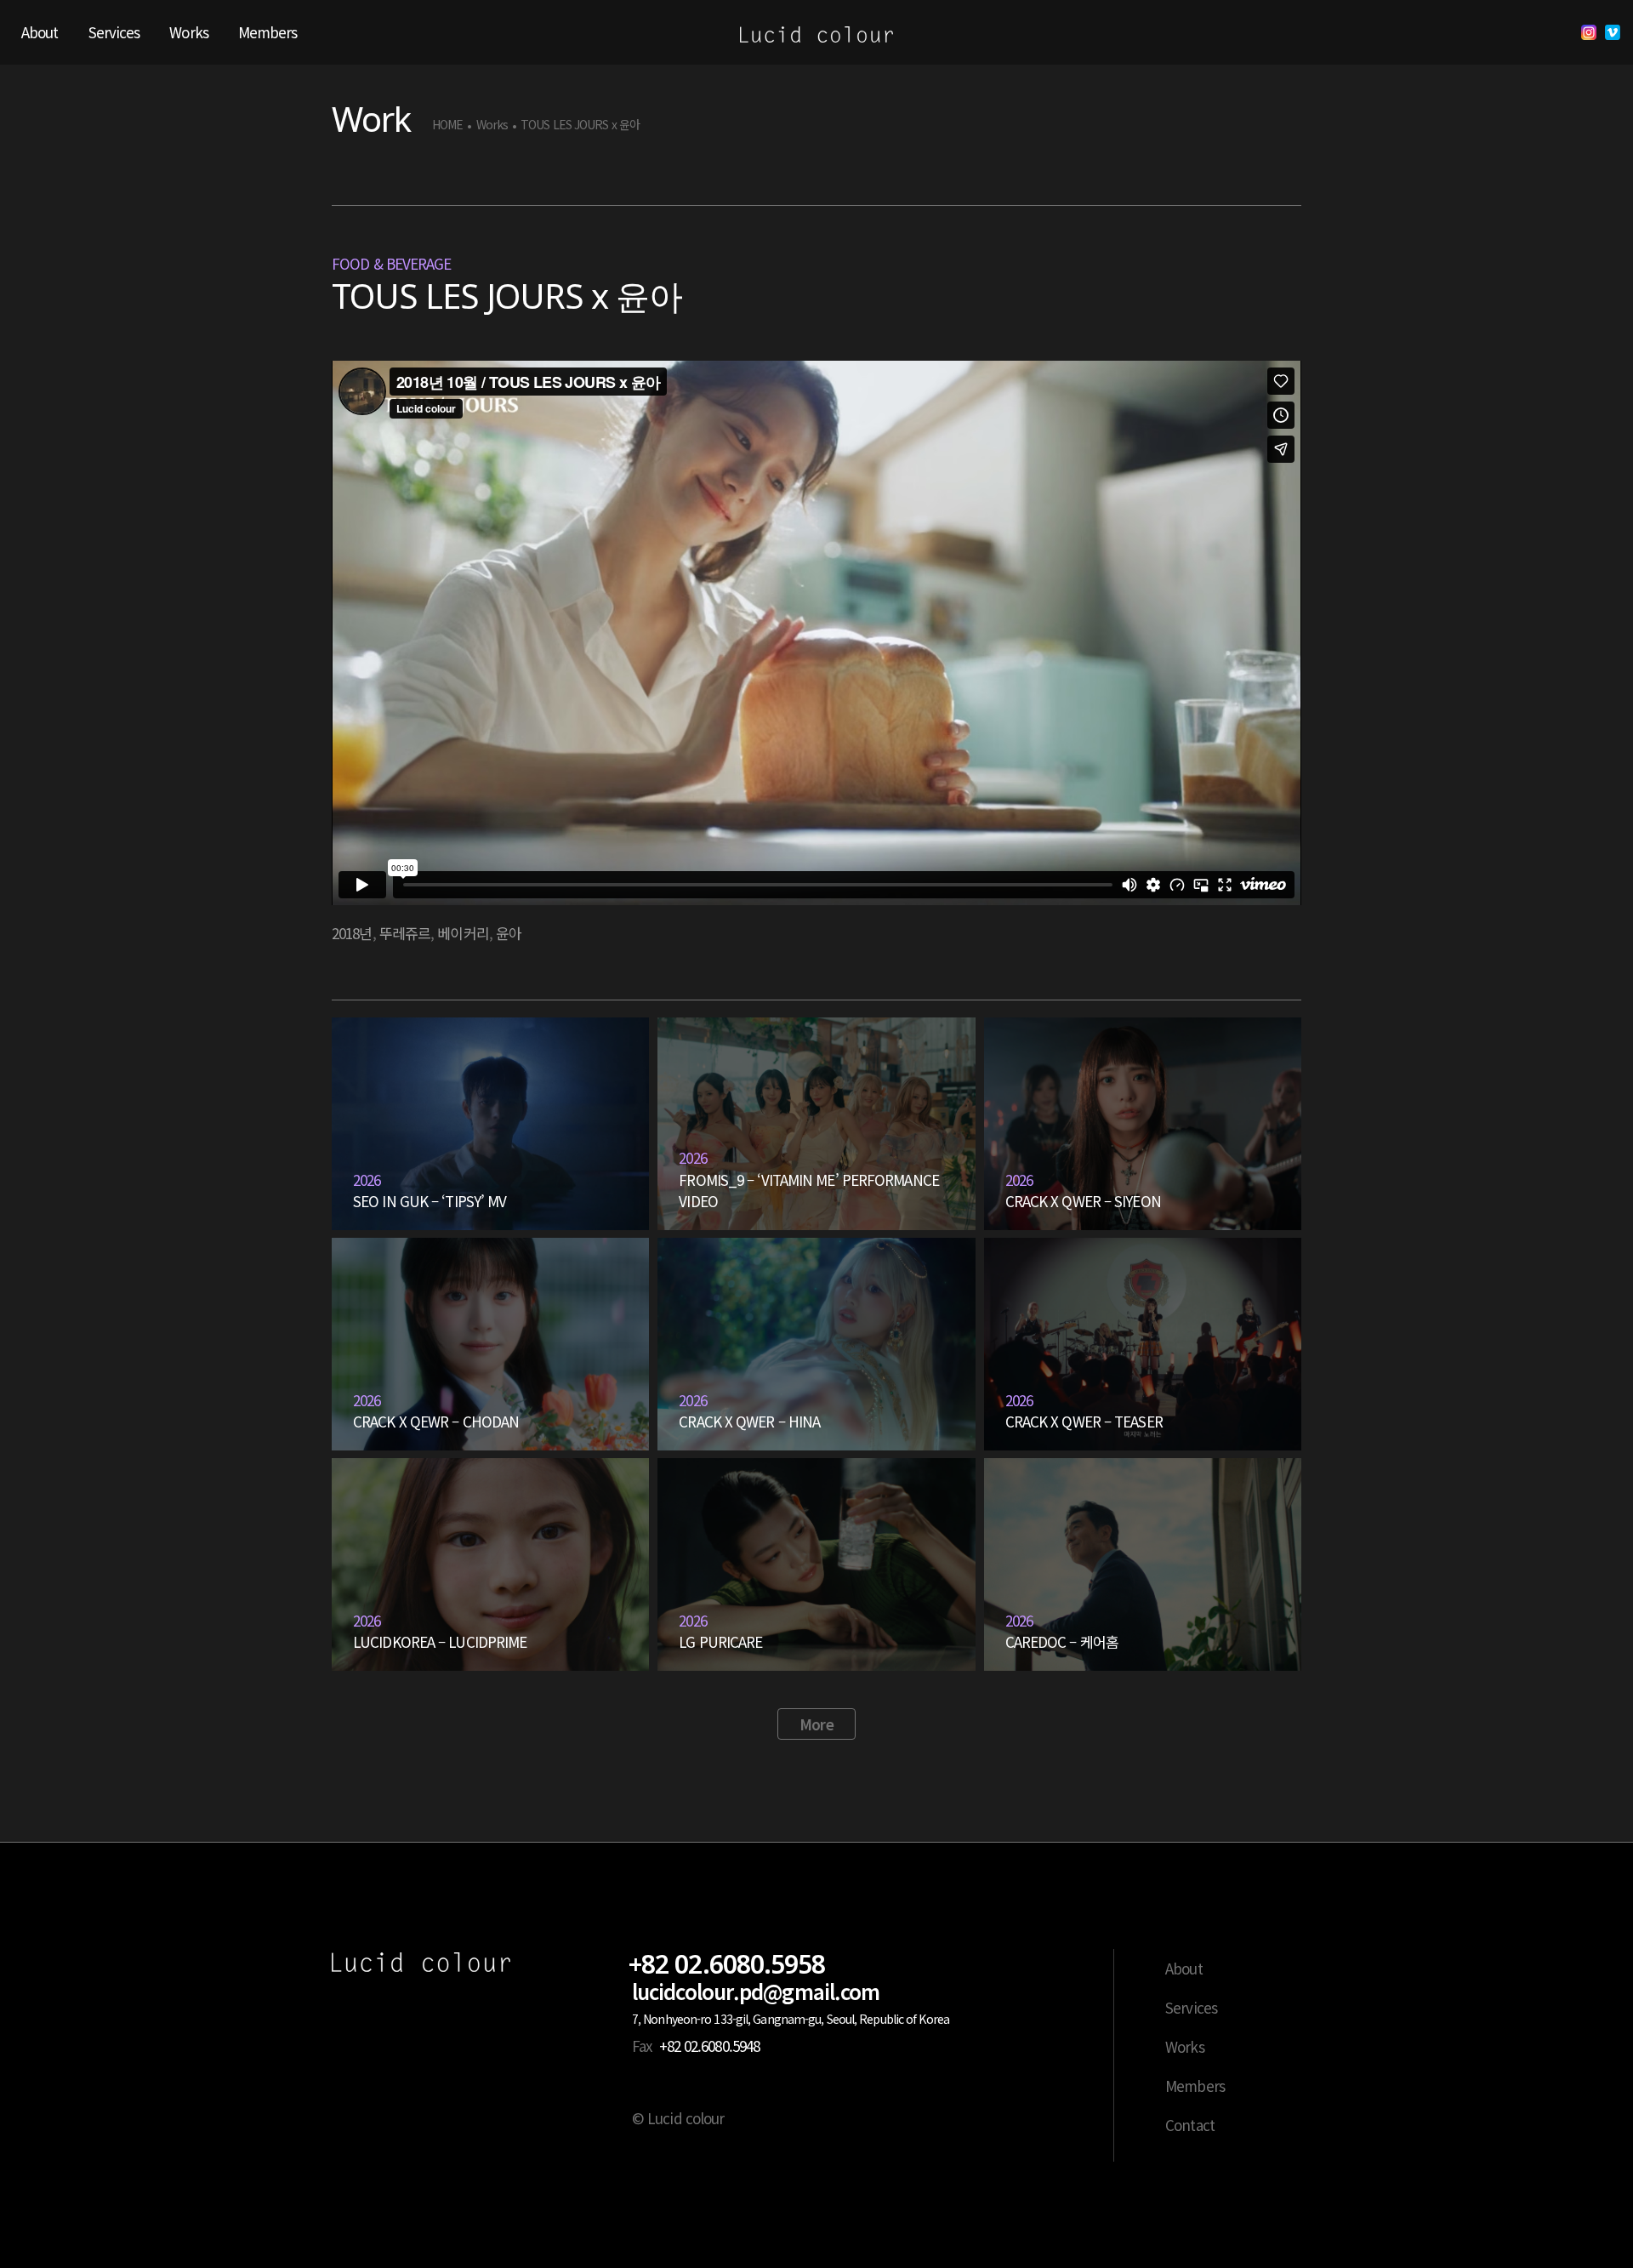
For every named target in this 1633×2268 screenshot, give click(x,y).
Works (492, 125)
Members (1195, 2086)
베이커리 (463, 933)
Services (1191, 2007)
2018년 (352, 933)
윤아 (509, 933)
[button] (816, 1724)
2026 (367, 1180)
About (1184, 1968)
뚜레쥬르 (405, 933)
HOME (447, 125)
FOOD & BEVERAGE (392, 263)
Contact (1190, 2125)
